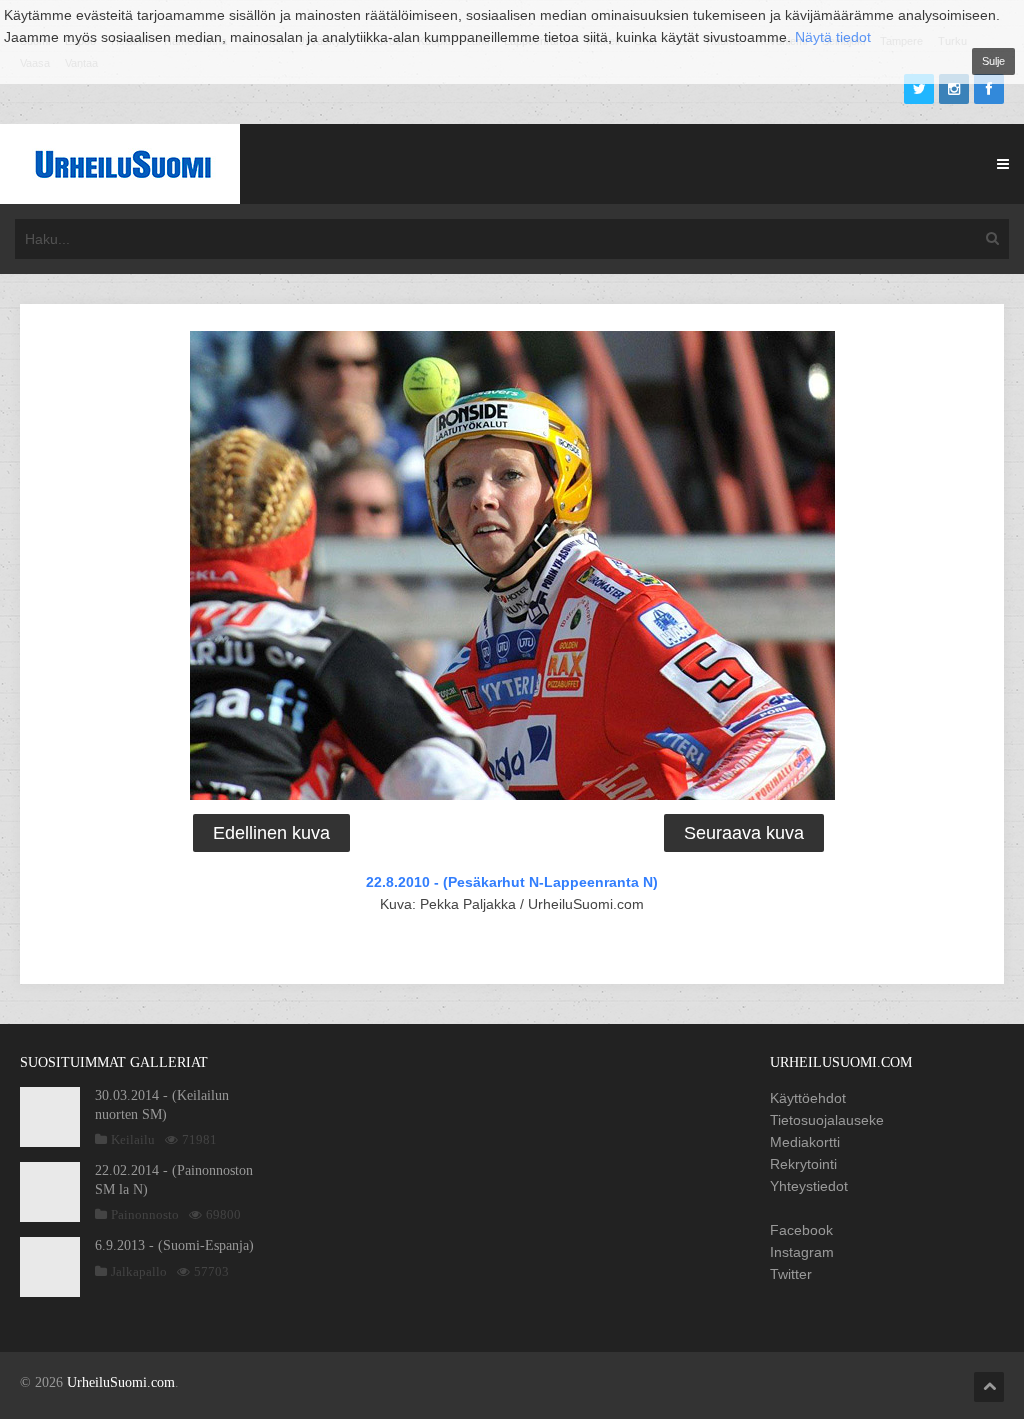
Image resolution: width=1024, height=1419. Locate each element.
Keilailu (133, 1139)
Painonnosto (145, 1214)
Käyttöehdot (808, 1098)
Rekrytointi (803, 1164)
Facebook (801, 1230)
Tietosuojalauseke (827, 1120)
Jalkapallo (139, 1271)
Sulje (993, 61)
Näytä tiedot (833, 37)
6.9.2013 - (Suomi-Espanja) (174, 1245)
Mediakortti (805, 1142)
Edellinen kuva (271, 833)
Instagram (802, 1252)
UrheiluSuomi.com (121, 1382)
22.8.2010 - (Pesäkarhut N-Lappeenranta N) (512, 882)
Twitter (791, 1274)
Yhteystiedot (809, 1186)
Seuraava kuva (744, 833)
